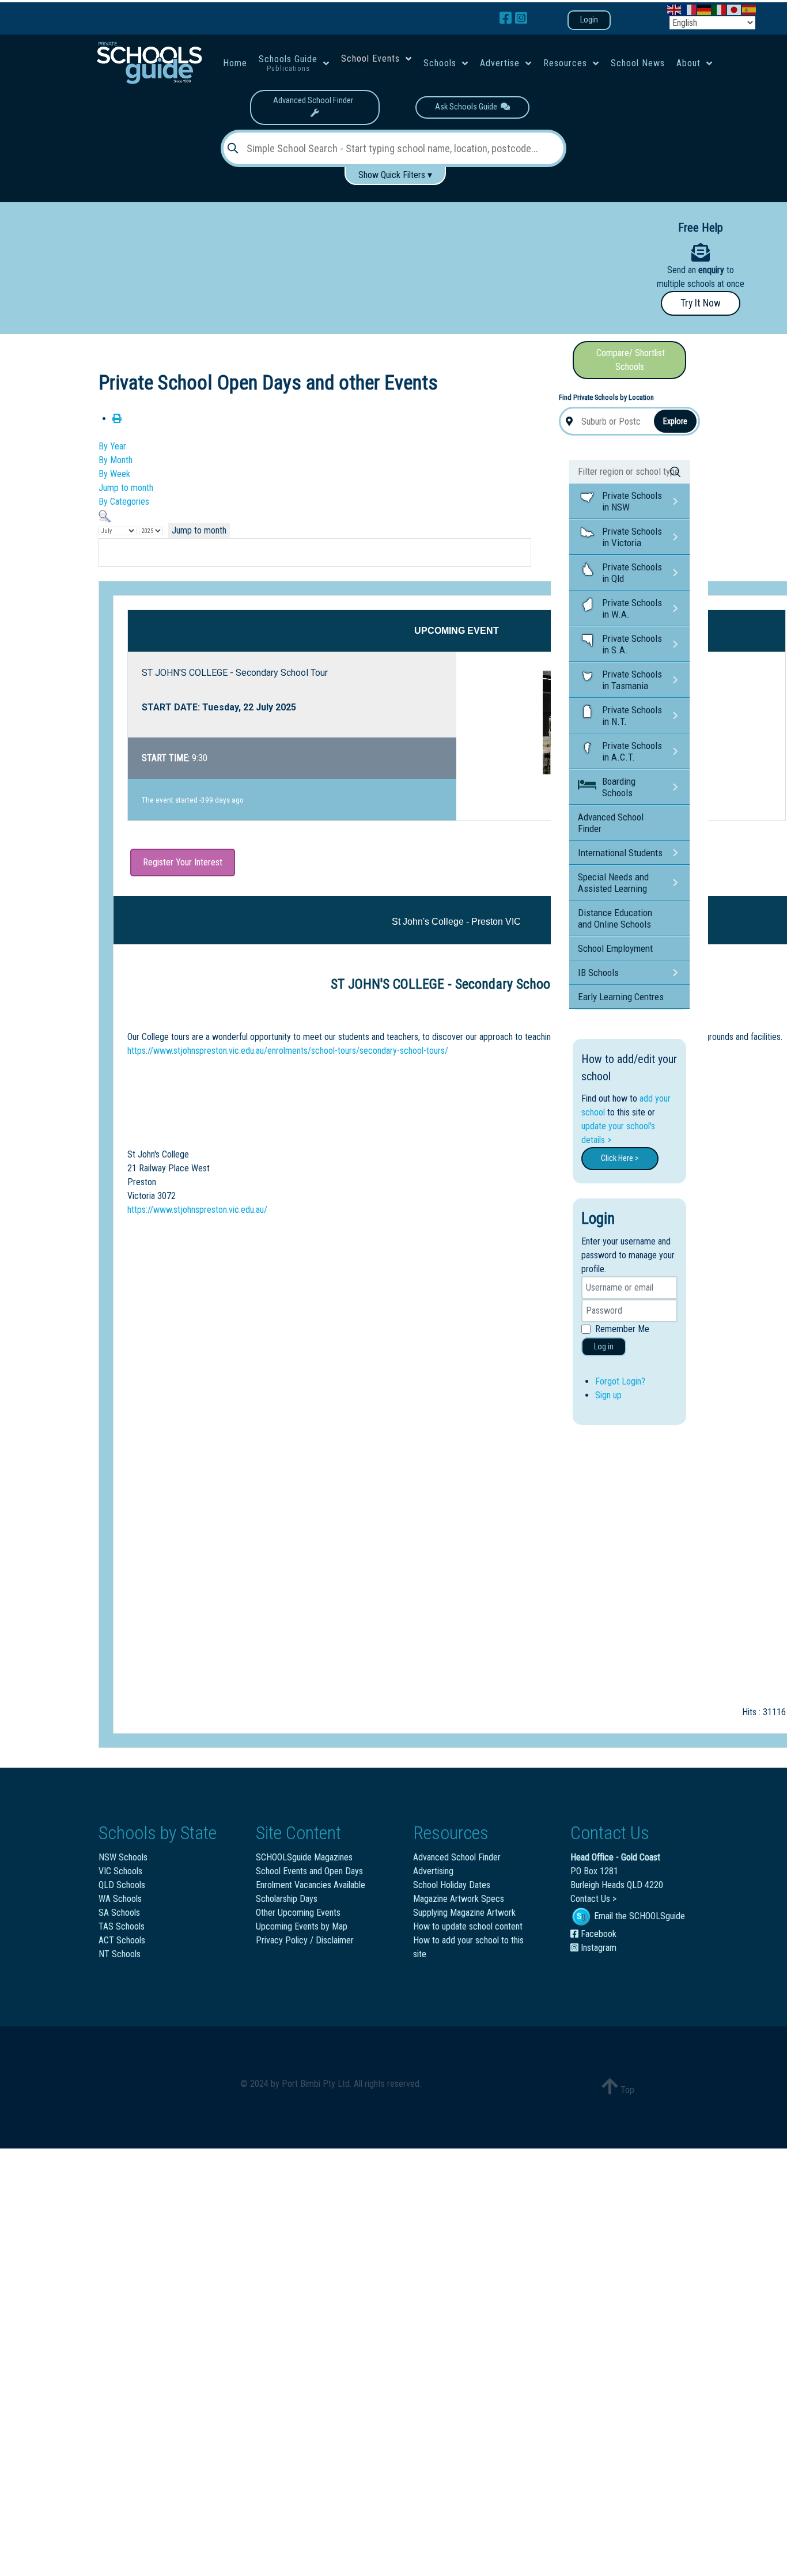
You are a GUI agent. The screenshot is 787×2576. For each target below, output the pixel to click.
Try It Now (701, 303)
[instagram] (521, 18)
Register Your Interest (183, 862)
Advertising (433, 1871)
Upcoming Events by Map (302, 1926)
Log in (604, 1347)
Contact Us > (593, 1899)
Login (589, 20)
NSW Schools (123, 1857)
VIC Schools (120, 1871)
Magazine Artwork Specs (459, 1899)
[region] (307, 264)
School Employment (615, 948)
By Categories (124, 502)
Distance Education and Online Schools (615, 918)
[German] (705, 9)
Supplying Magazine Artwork (464, 1913)
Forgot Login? (620, 1381)
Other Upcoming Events (298, 1913)
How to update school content (468, 1926)
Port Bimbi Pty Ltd (316, 2084)
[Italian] (720, 9)
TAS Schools (122, 1926)
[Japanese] (735, 9)
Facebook (597, 1934)
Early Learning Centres (621, 997)
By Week (114, 474)
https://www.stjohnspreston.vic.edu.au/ (197, 1210)
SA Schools (119, 1913)
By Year (112, 446)
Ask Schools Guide (468, 107)
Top (626, 2090)
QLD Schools (122, 1885)
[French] (690, 9)
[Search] (105, 515)
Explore (675, 421)
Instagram (597, 1948)
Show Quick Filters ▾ (395, 175)
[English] (675, 9)
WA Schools (120, 1899)
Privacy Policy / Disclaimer (305, 1940)
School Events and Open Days (309, 1871)
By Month (116, 460)
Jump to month (126, 488)
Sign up (608, 1395)
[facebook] (507, 18)
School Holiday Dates (452, 1885)
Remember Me (622, 1329)
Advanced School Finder (315, 101)
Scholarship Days (287, 1899)
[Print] (117, 419)
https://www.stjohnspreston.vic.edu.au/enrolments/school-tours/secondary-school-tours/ (288, 1051)
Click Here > (620, 1158)
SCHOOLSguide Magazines (304, 1857)
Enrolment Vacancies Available (311, 1885)
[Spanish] (750, 9)
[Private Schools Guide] (149, 63)
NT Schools (120, 1954)
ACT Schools (122, 1940)
